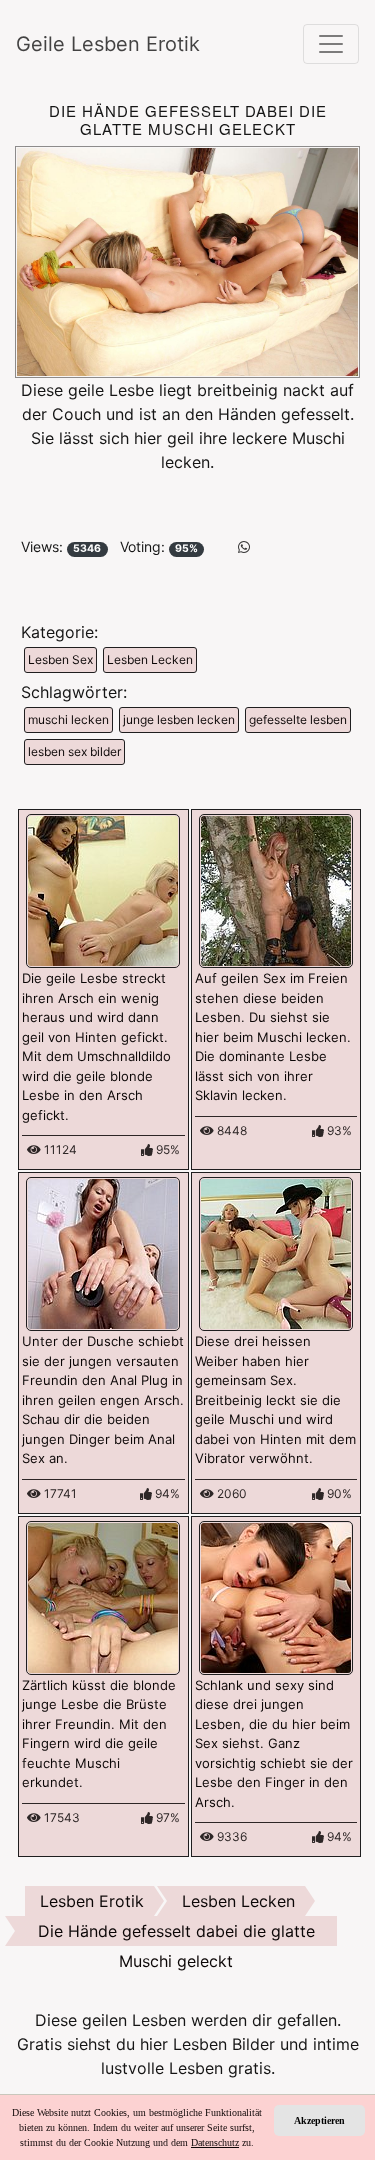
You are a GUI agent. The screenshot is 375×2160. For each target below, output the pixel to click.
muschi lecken (68, 719)
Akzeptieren (319, 2120)
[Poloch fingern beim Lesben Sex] (276, 1596)
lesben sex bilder (74, 751)
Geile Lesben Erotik (108, 44)
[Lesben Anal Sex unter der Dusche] (103, 1253)
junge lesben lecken (179, 719)
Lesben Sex (60, 659)
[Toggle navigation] (331, 44)
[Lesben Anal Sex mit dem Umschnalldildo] (103, 890)
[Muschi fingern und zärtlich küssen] (103, 1596)
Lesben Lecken (150, 659)
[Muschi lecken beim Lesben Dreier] (276, 1253)
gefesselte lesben (298, 719)
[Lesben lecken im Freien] (276, 890)
